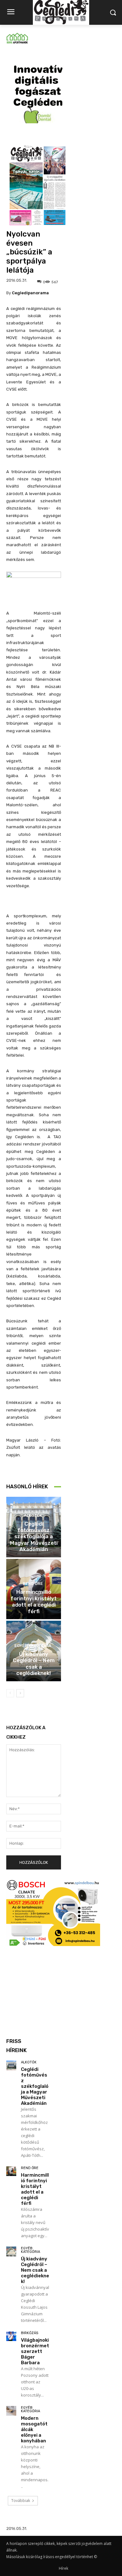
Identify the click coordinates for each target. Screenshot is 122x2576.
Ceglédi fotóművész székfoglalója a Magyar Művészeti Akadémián (34, 1537)
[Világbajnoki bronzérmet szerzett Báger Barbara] (11, 2336)
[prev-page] (10, 1693)
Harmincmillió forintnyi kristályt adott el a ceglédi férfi (34, 1601)
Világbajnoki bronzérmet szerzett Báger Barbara (35, 2351)
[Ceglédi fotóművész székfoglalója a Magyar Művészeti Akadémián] (11, 2066)
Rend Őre (33, 1584)
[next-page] (20, 1693)
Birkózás (30, 2333)
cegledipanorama (30, 293)
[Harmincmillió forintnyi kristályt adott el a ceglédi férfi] (11, 2171)
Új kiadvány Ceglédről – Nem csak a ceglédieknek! (34, 1664)
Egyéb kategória (33, 1646)
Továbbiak (21, 2501)
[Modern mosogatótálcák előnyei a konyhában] (11, 2411)
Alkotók (33, 1515)
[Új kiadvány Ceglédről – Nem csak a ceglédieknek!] (11, 2252)
